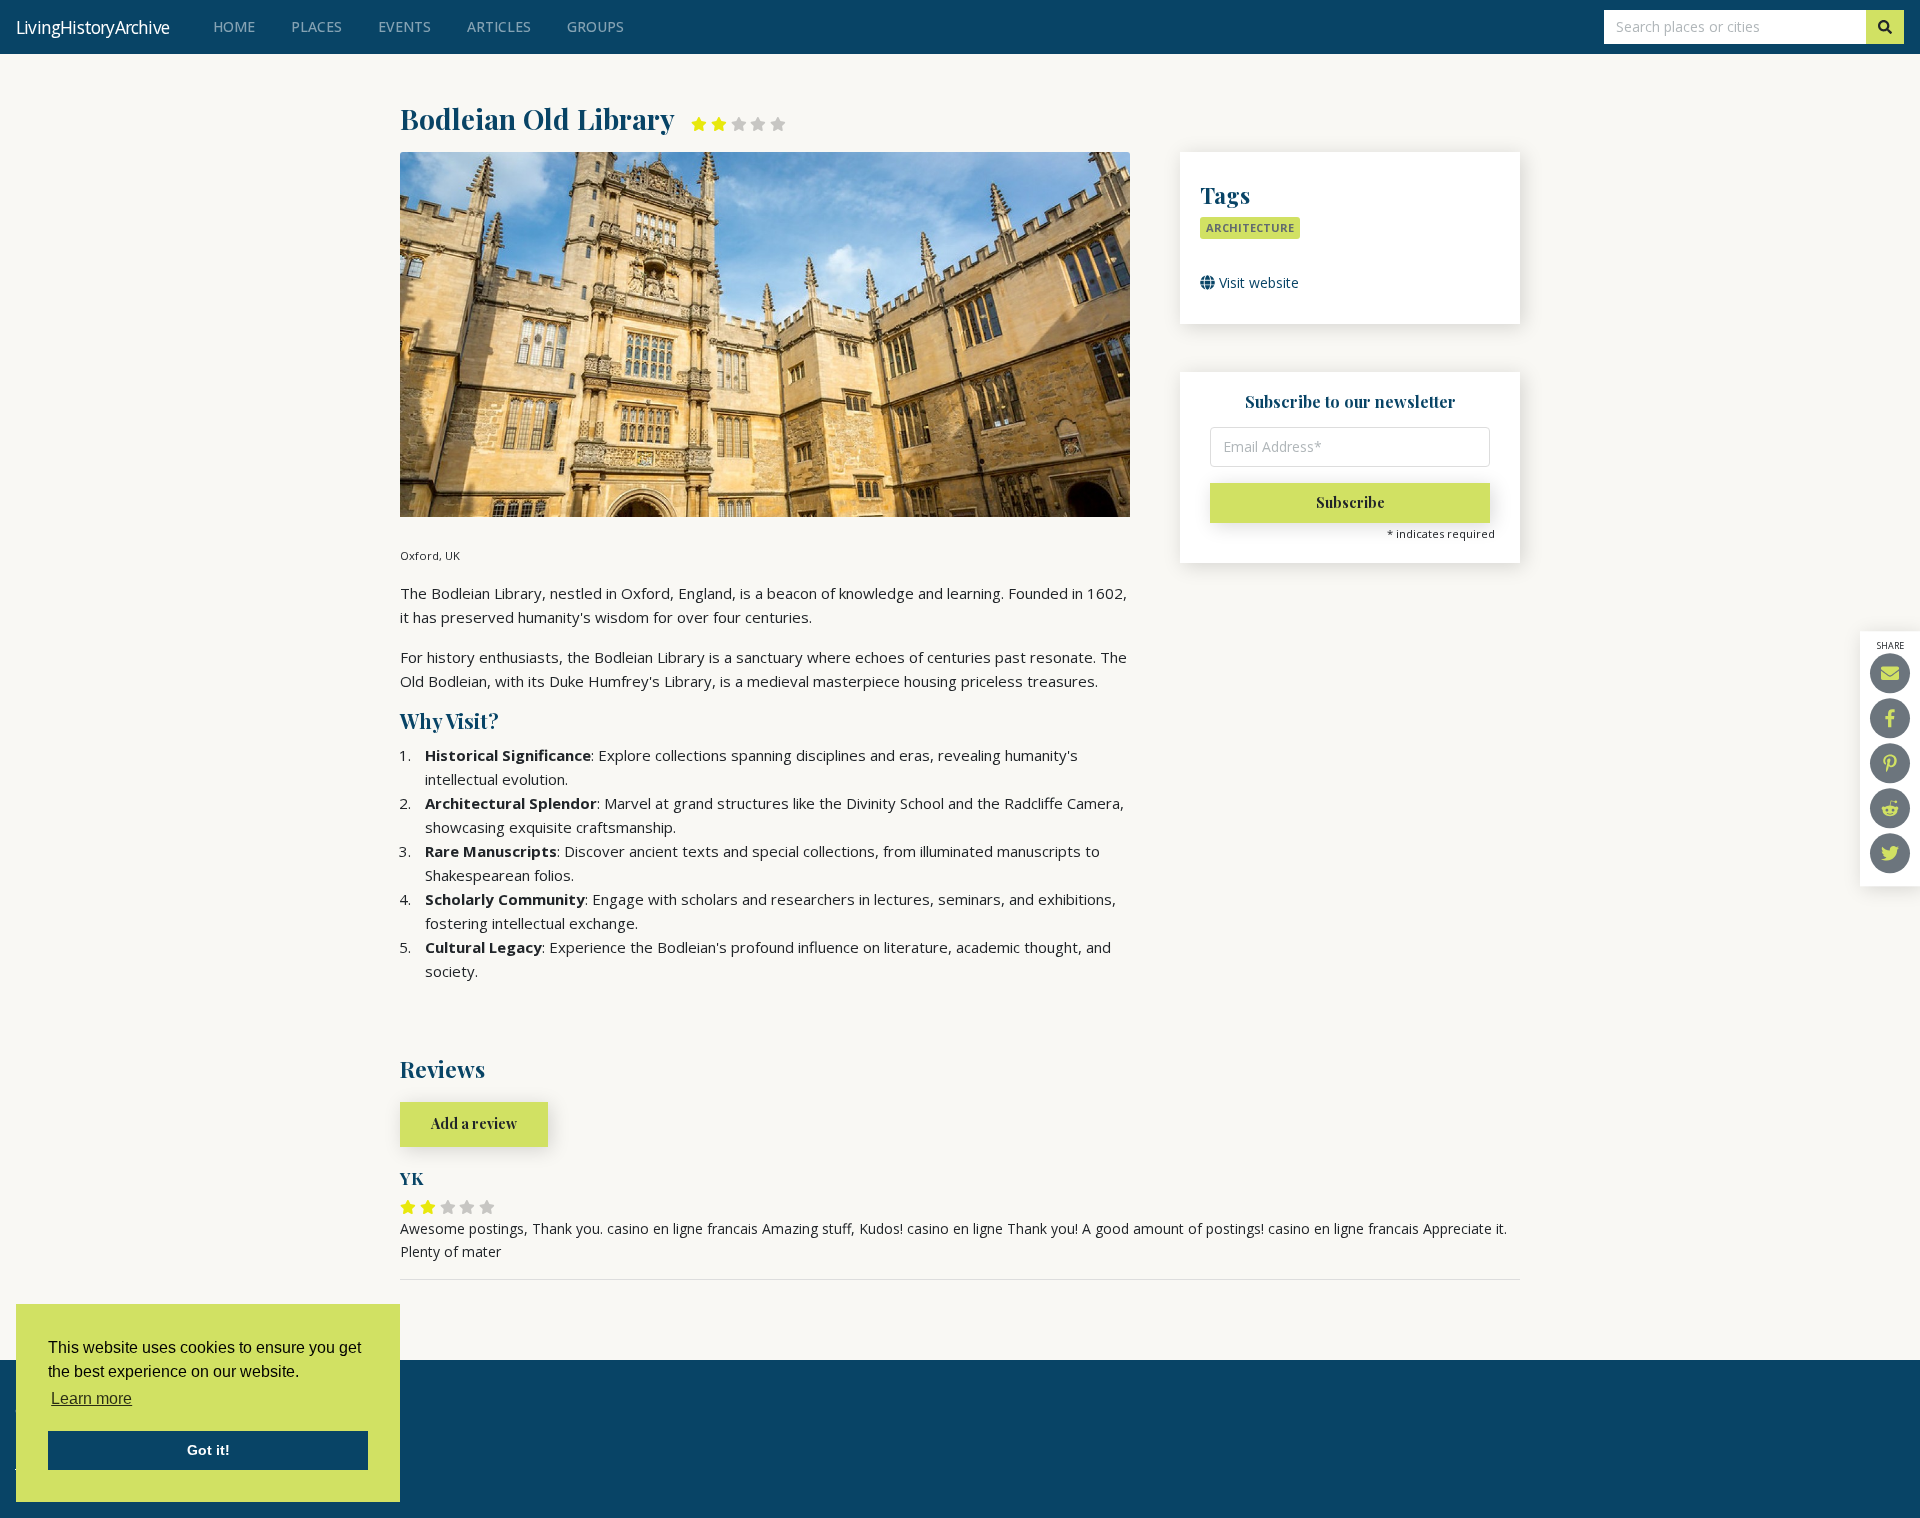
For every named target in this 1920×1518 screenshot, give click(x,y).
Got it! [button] (208, 1450)
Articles (499, 26)
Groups (595, 26)
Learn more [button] (91, 1398)
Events (404, 26)
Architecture (1250, 227)
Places (316, 26)
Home (238, 26)
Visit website (1257, 282)
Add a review (474, 1123)
